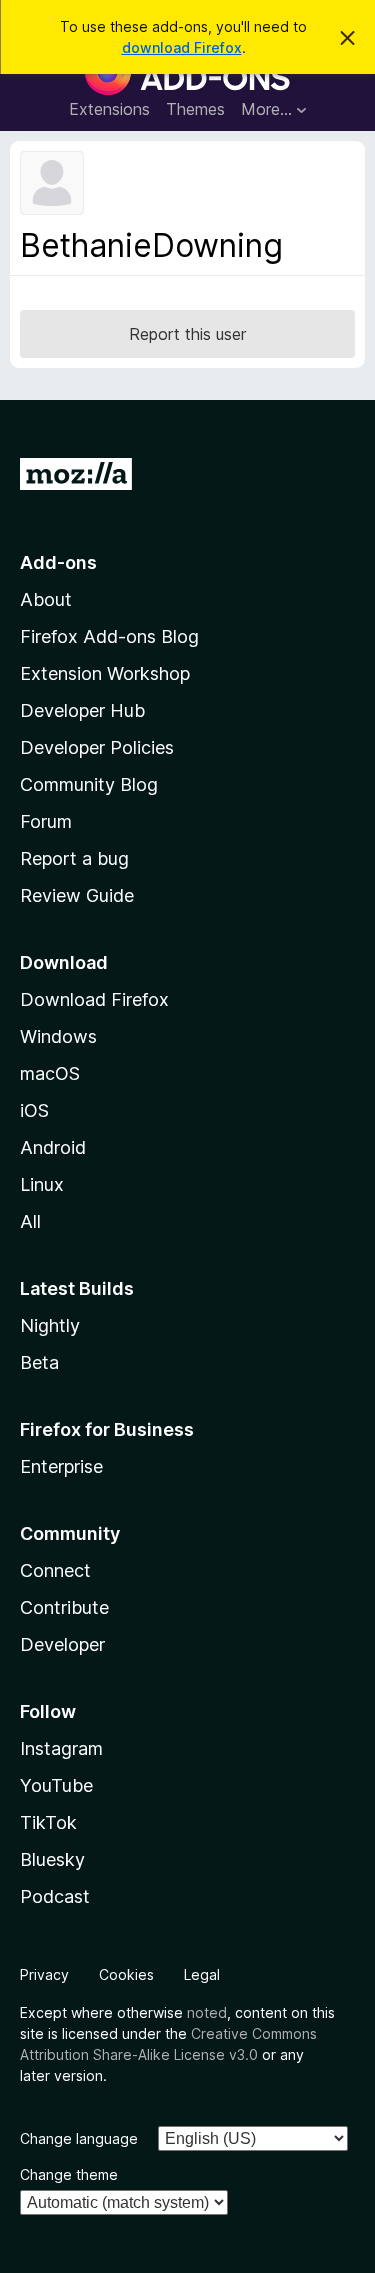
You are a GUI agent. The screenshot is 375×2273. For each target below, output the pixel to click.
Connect (55, 1570)
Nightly (50, 1325)
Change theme (69, 2174)
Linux (42, 1184)
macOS (50, 1073)
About (46, 599)
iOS (34, 1110)
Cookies (126, 1974)
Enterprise (61, 1466)
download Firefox (182, 47)
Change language (79, 2138)
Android (53, 1147)
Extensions (109, 109)
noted (207, 2012)
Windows (58, 1036)
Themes (195, 109)
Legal (202, 1974)
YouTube (56, 1785)
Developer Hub (82, 710)
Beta (39, 1362)
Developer (62, 1644)
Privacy (44, 1974)
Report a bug (74, 858)
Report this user (187, 334)
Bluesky (52, 1859)
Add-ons (58, 562)
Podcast (55, 1896)
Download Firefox (94, 999)
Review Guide (77, 895)
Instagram (61, 1748)
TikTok (48, 1822)
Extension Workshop (105, 673)
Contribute (64, 1607)
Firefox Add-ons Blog (109, 636)
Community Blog (89, 784)
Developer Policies (97, 747)
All (30, 1221)
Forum (46, 821)
